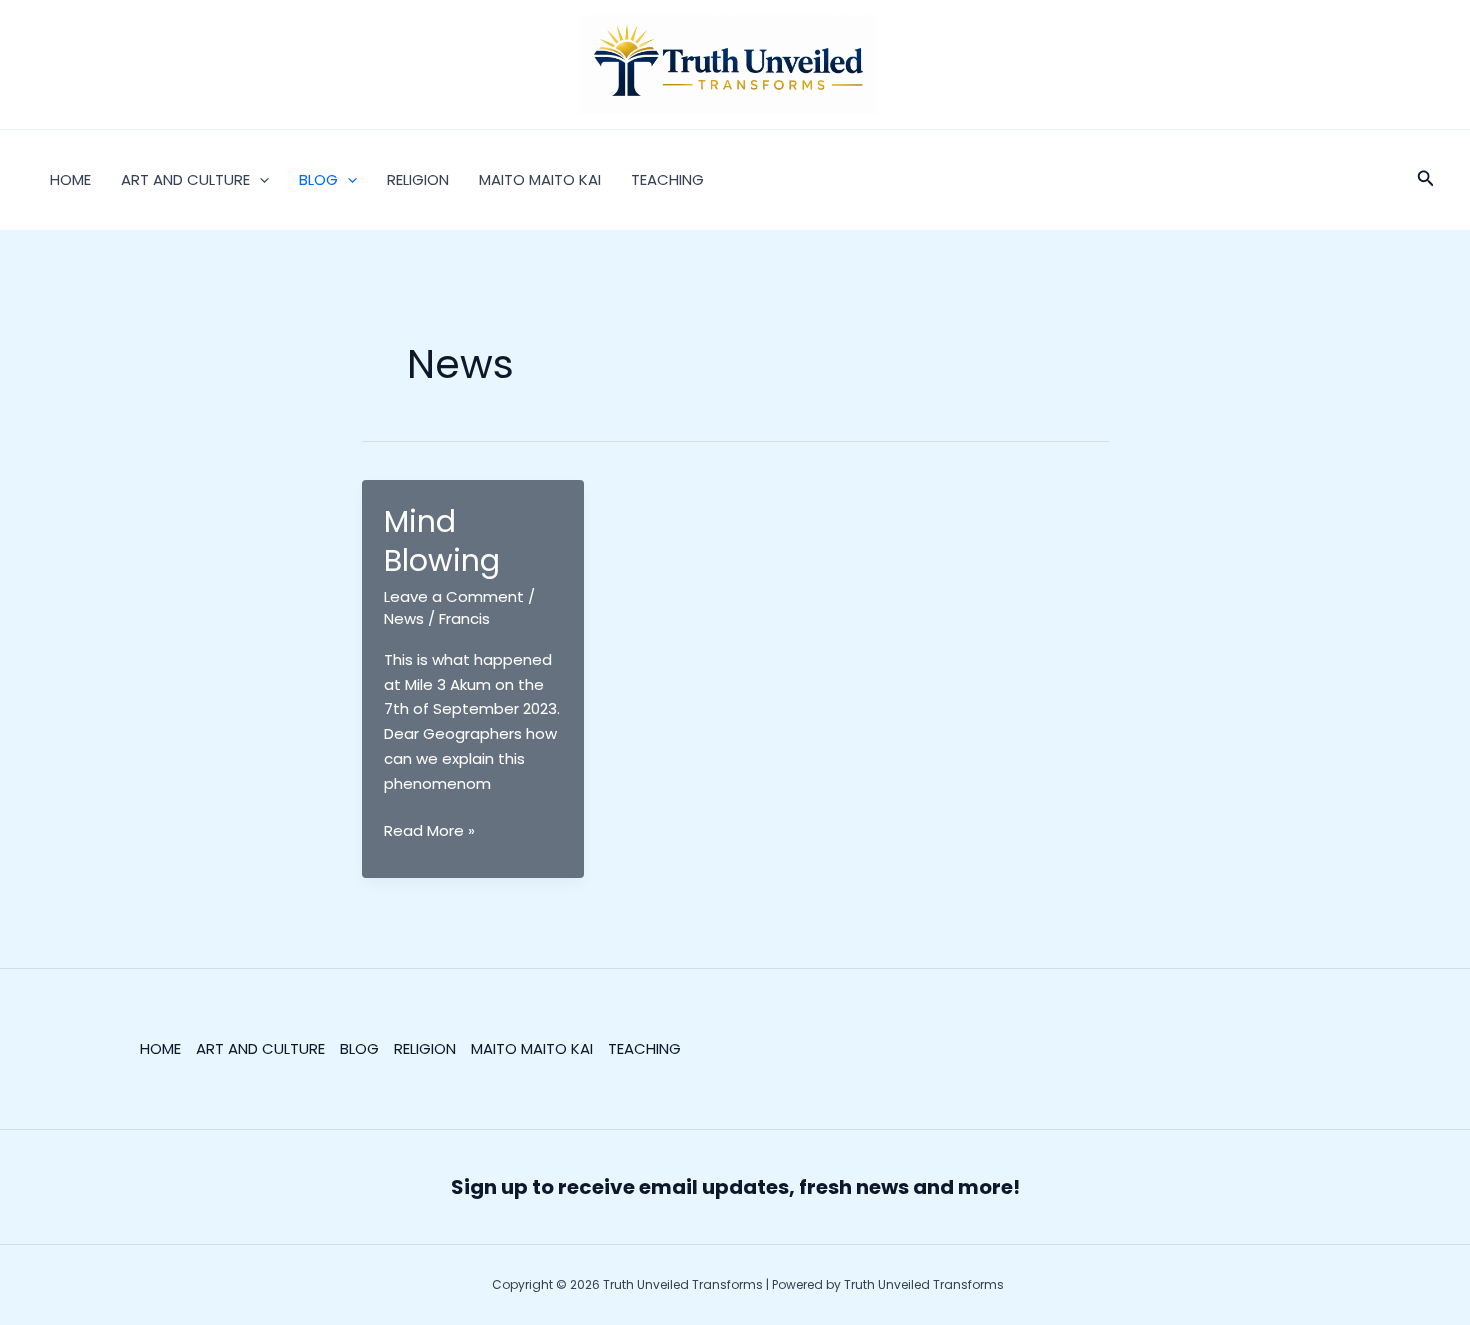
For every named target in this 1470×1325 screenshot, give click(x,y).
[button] (259, 180)
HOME (70, 179)
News (404, 618)
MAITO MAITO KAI (540, 179)
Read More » (429, 831)
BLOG (318, 179)
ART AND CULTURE (185, 179)
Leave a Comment (454, 596)
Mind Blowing (442, 541)
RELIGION (418, 179)
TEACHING (667, 179)
